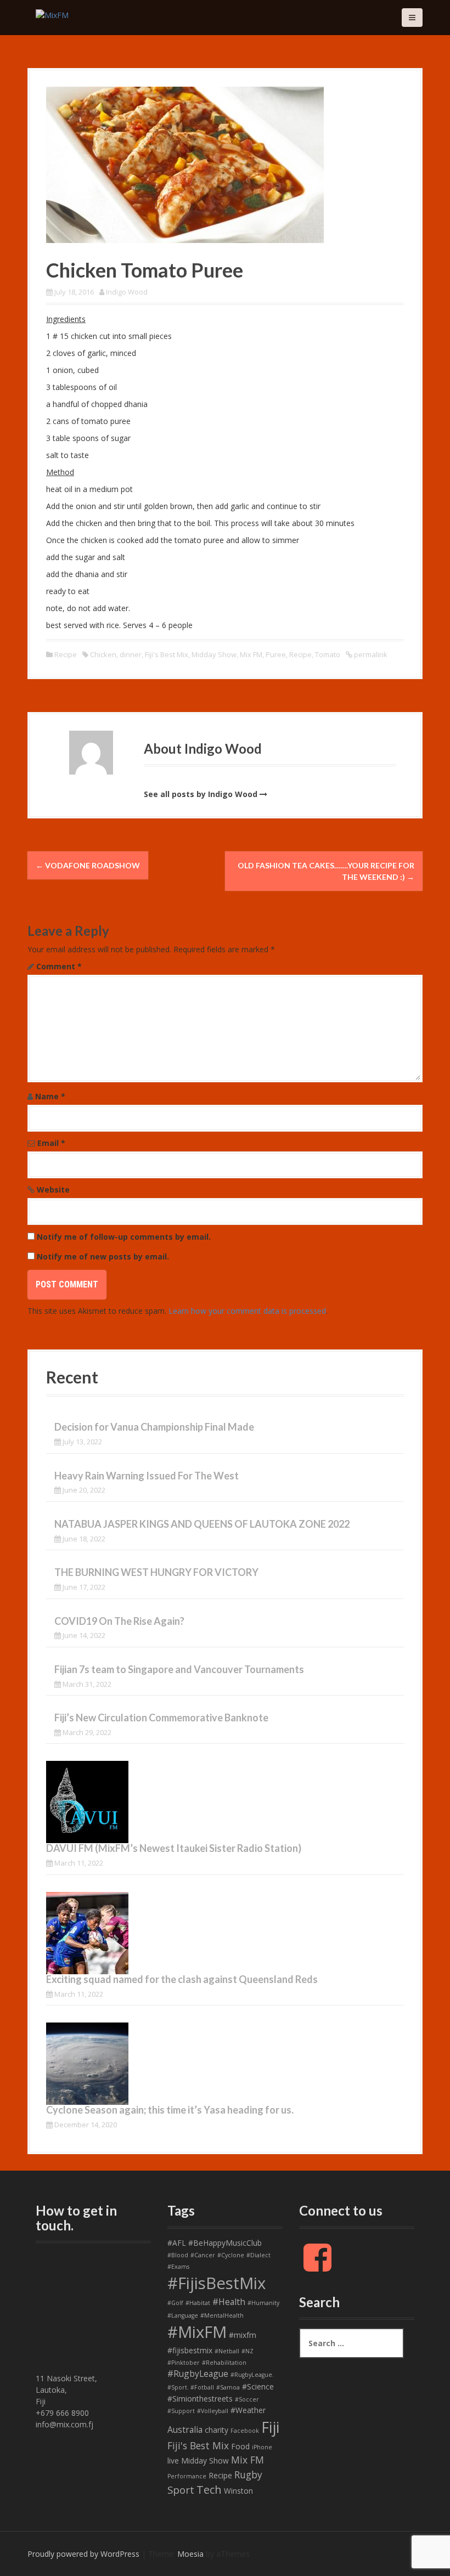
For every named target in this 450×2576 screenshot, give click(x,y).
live (173, 2461)
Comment (59, 966)
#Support (181, 2411)
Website (53, 1190)
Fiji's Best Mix (167, 654)
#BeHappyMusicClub (225, 2243)
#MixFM (197, 2332)
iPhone (262, 2447)
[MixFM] (52, 14)
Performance (187, 2476)
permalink (370, 654)
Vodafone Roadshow (88, 865)
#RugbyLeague (198, 2374)
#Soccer (247, 2399)
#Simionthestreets (200, 2399)
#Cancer (203, 2255)
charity (216, 2430)
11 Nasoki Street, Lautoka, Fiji (66, 2390)
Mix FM (251, 654)
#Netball (227, 2351)
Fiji (270, 2427)
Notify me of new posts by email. (103, 1256)
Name (50, 1096)
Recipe (66, 654)
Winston (238, 2491)
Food (240, 2446)
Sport (181, 2490)
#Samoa (228, 2387)
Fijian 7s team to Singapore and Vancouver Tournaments (179, 1669)
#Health (229, 2302)
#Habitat (198, 2303)
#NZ (248, 2351)
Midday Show (214, 654)
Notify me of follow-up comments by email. (124, 1237)
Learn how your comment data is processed (247, 1311)
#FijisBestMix (216, 2283)
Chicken (103, 654)
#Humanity (263, 2303)
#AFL (177, 2243)
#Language (183, 2315)
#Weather (248, 2410)
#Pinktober (184, 2363)
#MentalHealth (222, 2315)
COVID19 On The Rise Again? (119, 1621)
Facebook (245, 2431)
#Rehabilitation (224, 2363)
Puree (276, 654)
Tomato (328, 654)
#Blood (178, 2255)
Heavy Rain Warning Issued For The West (147, 1476)
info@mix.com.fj (64, 2424)
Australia (185, 2430)
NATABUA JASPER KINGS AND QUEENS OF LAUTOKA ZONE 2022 (202, 1524)
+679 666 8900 (62, 2413)
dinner (131, 654)
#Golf (175, 2303)
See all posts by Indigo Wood (201, 794)
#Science (258, 2386)
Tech (209, 2490)
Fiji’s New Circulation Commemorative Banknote (161, 1718)
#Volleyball (213, 2411)
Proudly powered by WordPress (83, 2554)
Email (51, 1143)
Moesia (190, 2554)
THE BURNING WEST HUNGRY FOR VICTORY (156, 1572)
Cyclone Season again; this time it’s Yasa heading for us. (170, 2110)
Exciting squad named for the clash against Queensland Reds (182, 1979)
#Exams (178, 2267)
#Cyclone (231, 2255)
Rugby (248, 2475)
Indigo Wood (127, 292)
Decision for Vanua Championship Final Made (154, 1427)
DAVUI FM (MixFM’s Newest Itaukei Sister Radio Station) (174, 1848)
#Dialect (258, 2255)
